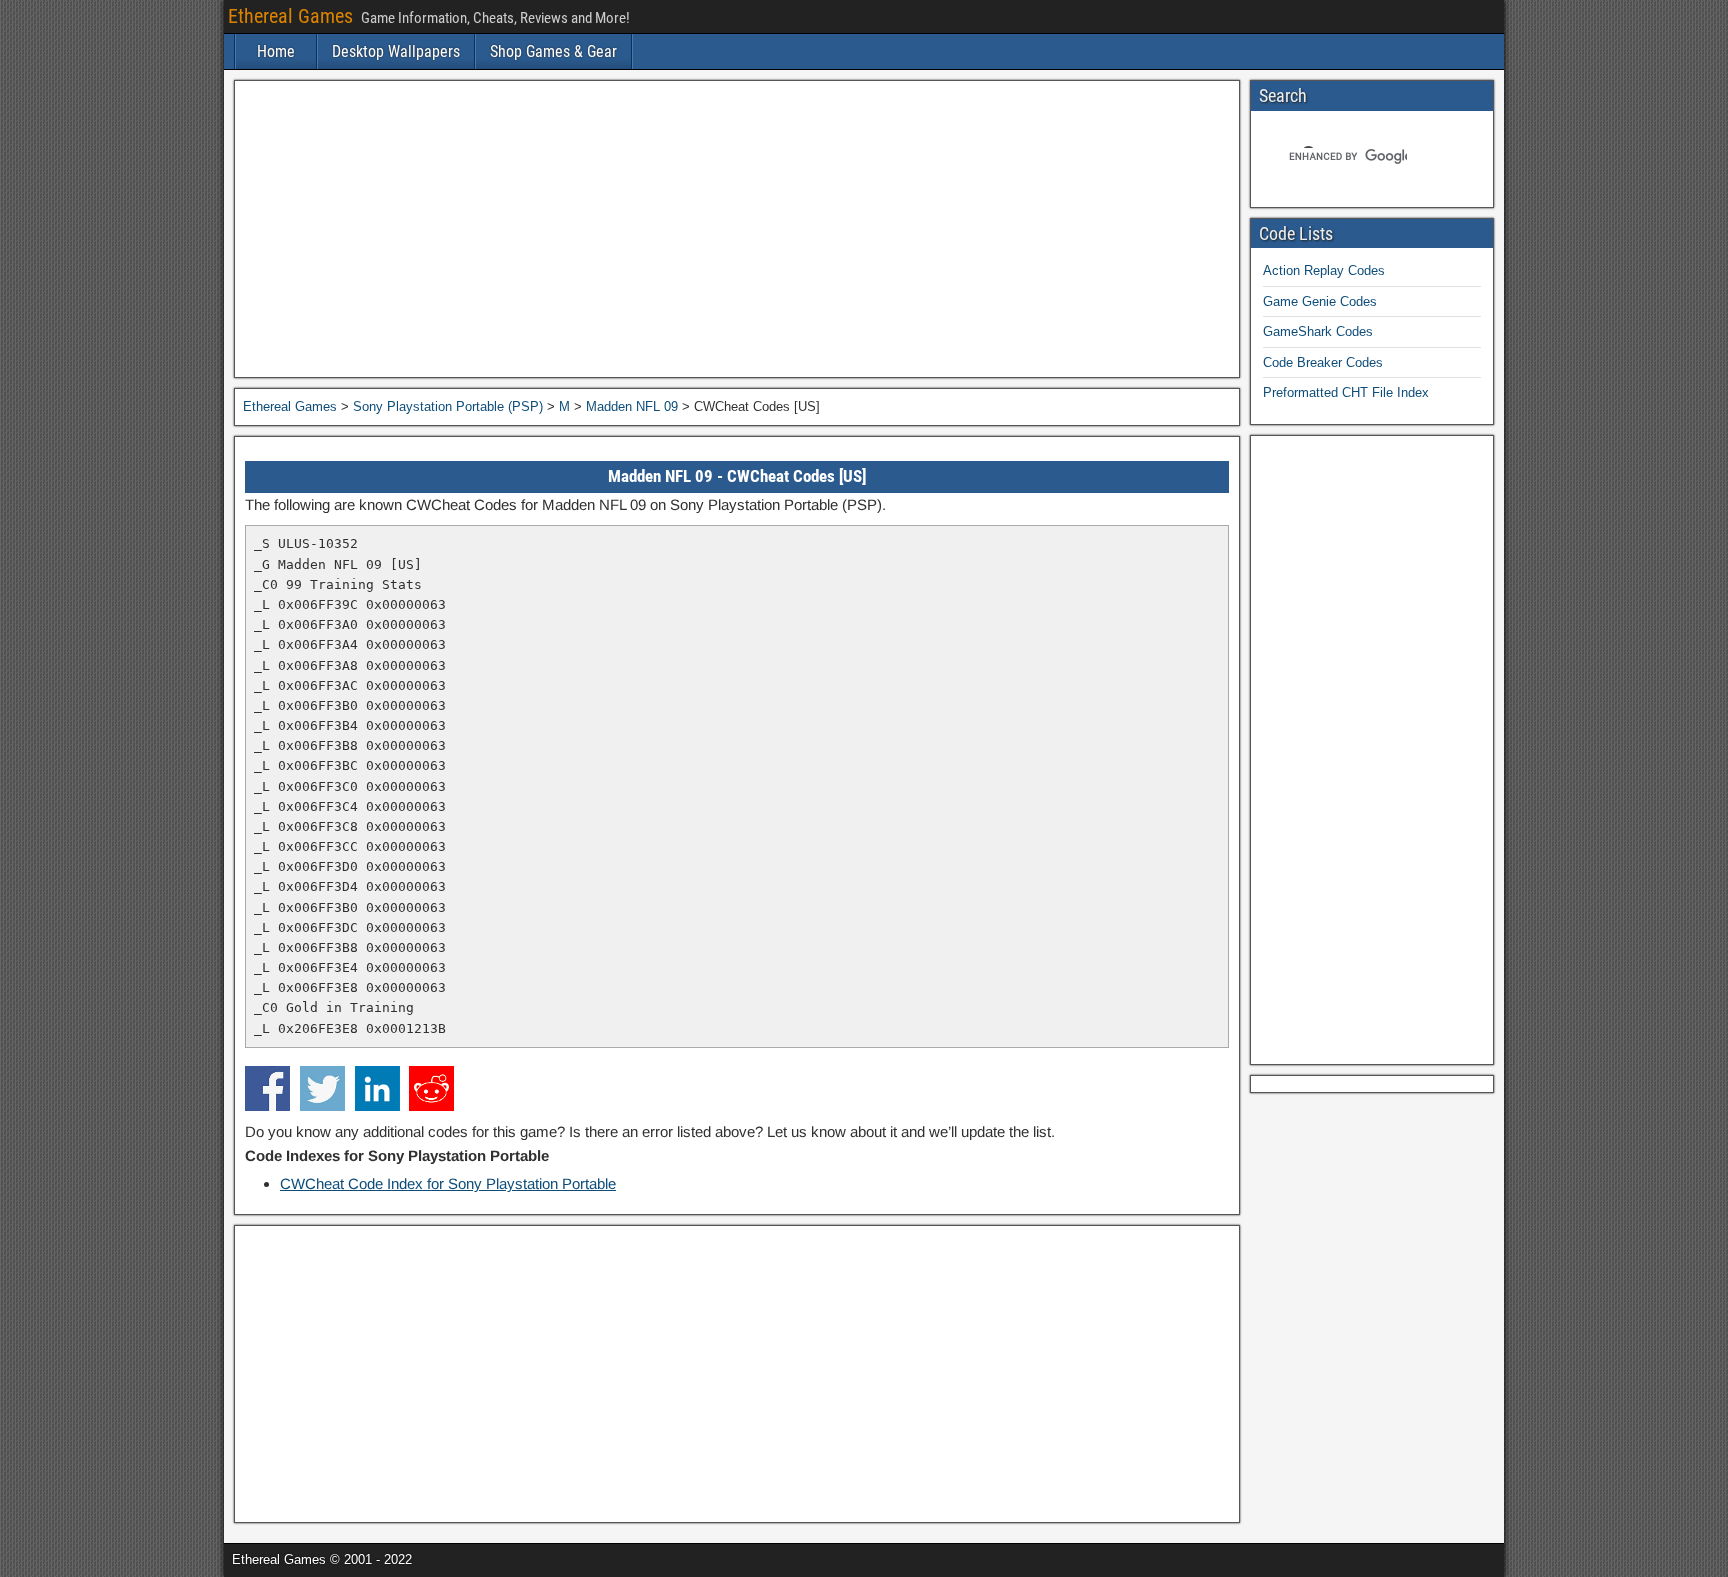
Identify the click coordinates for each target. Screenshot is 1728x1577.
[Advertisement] (737, 229)
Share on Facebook (267, 1088)
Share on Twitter (322, 1088)
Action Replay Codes (1324, 270)
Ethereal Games (290, 16)
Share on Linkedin (377, 1088)
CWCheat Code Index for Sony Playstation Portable (448, 1183)
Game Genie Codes (1320, 301)
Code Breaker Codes (1323, 362)
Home (276, 51)
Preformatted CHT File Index (1346, 392)
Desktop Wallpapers (396, 51)
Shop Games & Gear (553, 51)
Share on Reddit (431, 1088)
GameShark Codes (1318, 331)
